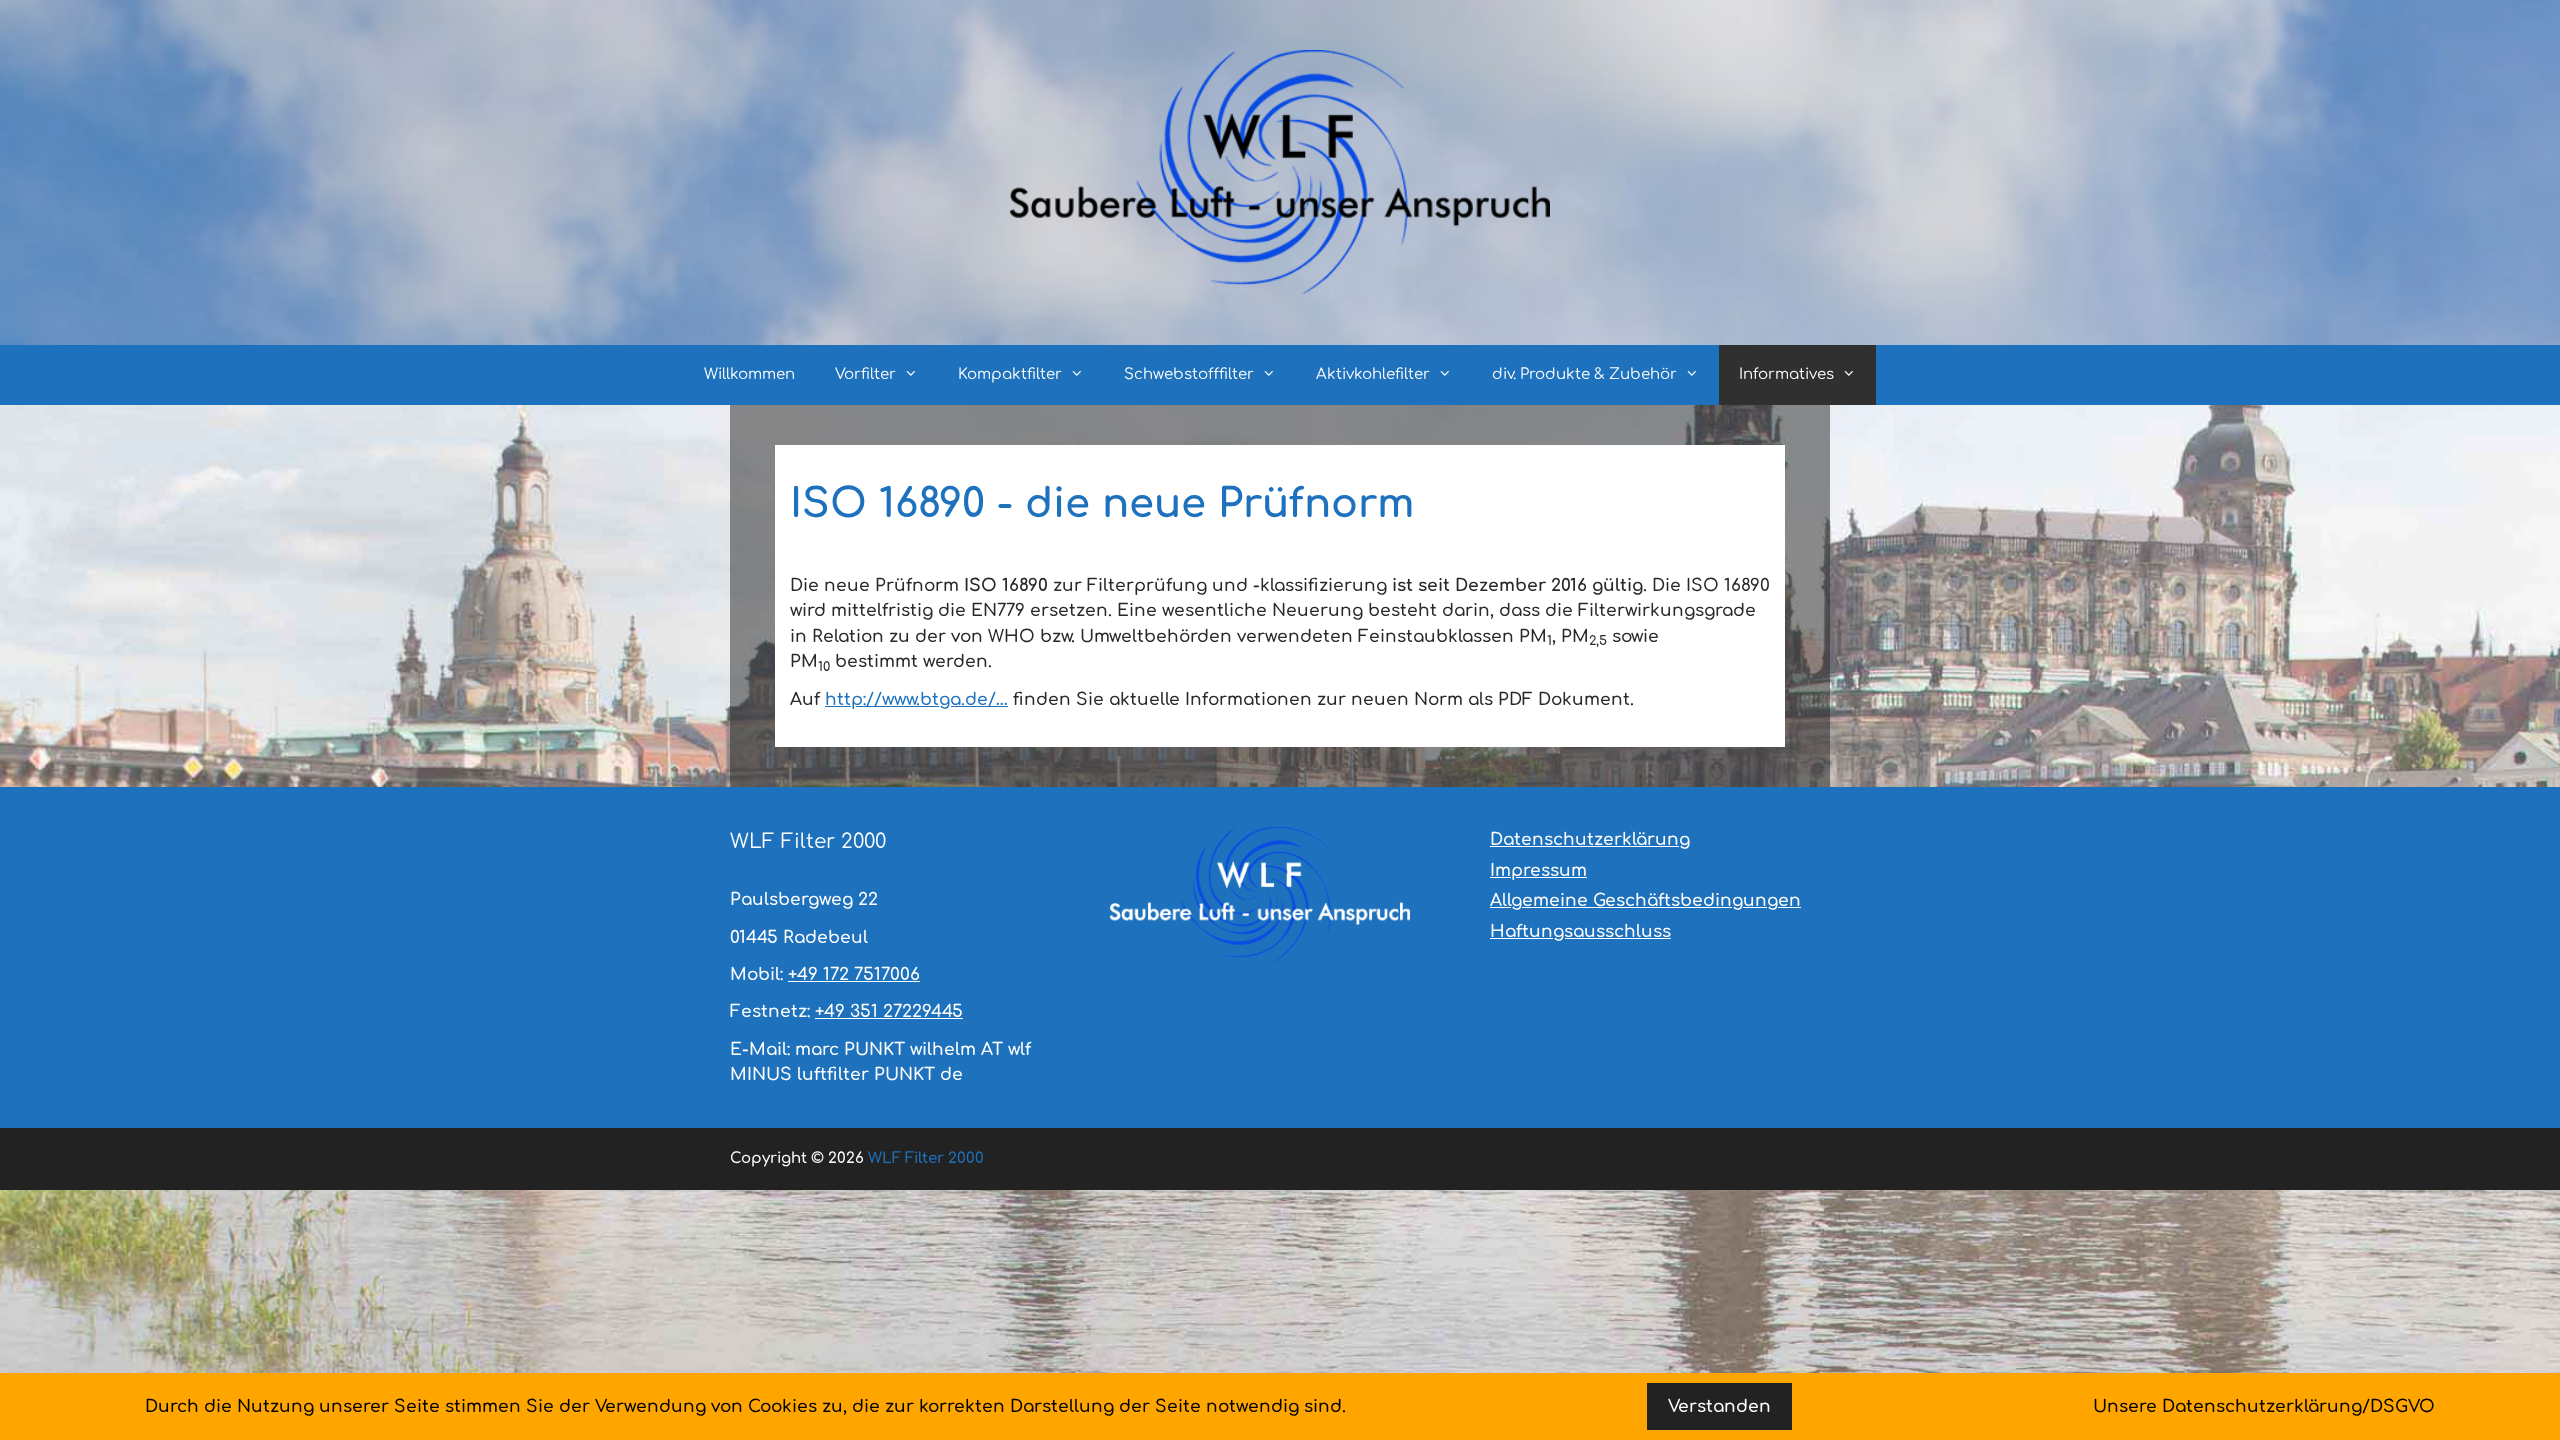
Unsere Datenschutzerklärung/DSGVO (2264, 1406)
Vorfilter (865, 374)
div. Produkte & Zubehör (1584, 374)
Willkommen (749, 374)
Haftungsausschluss (1580, 931)
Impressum (1538, 870)
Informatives (1786, 374)
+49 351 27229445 (889, 1011)
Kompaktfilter (1010, 374)
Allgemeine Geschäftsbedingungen (1645, 900)
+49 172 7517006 (854, 974)
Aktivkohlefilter (1373, 374)
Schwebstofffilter (1189, 374)
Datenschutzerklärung (1590, 839)
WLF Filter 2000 (926, 1158)
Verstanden (1719, 1406)
